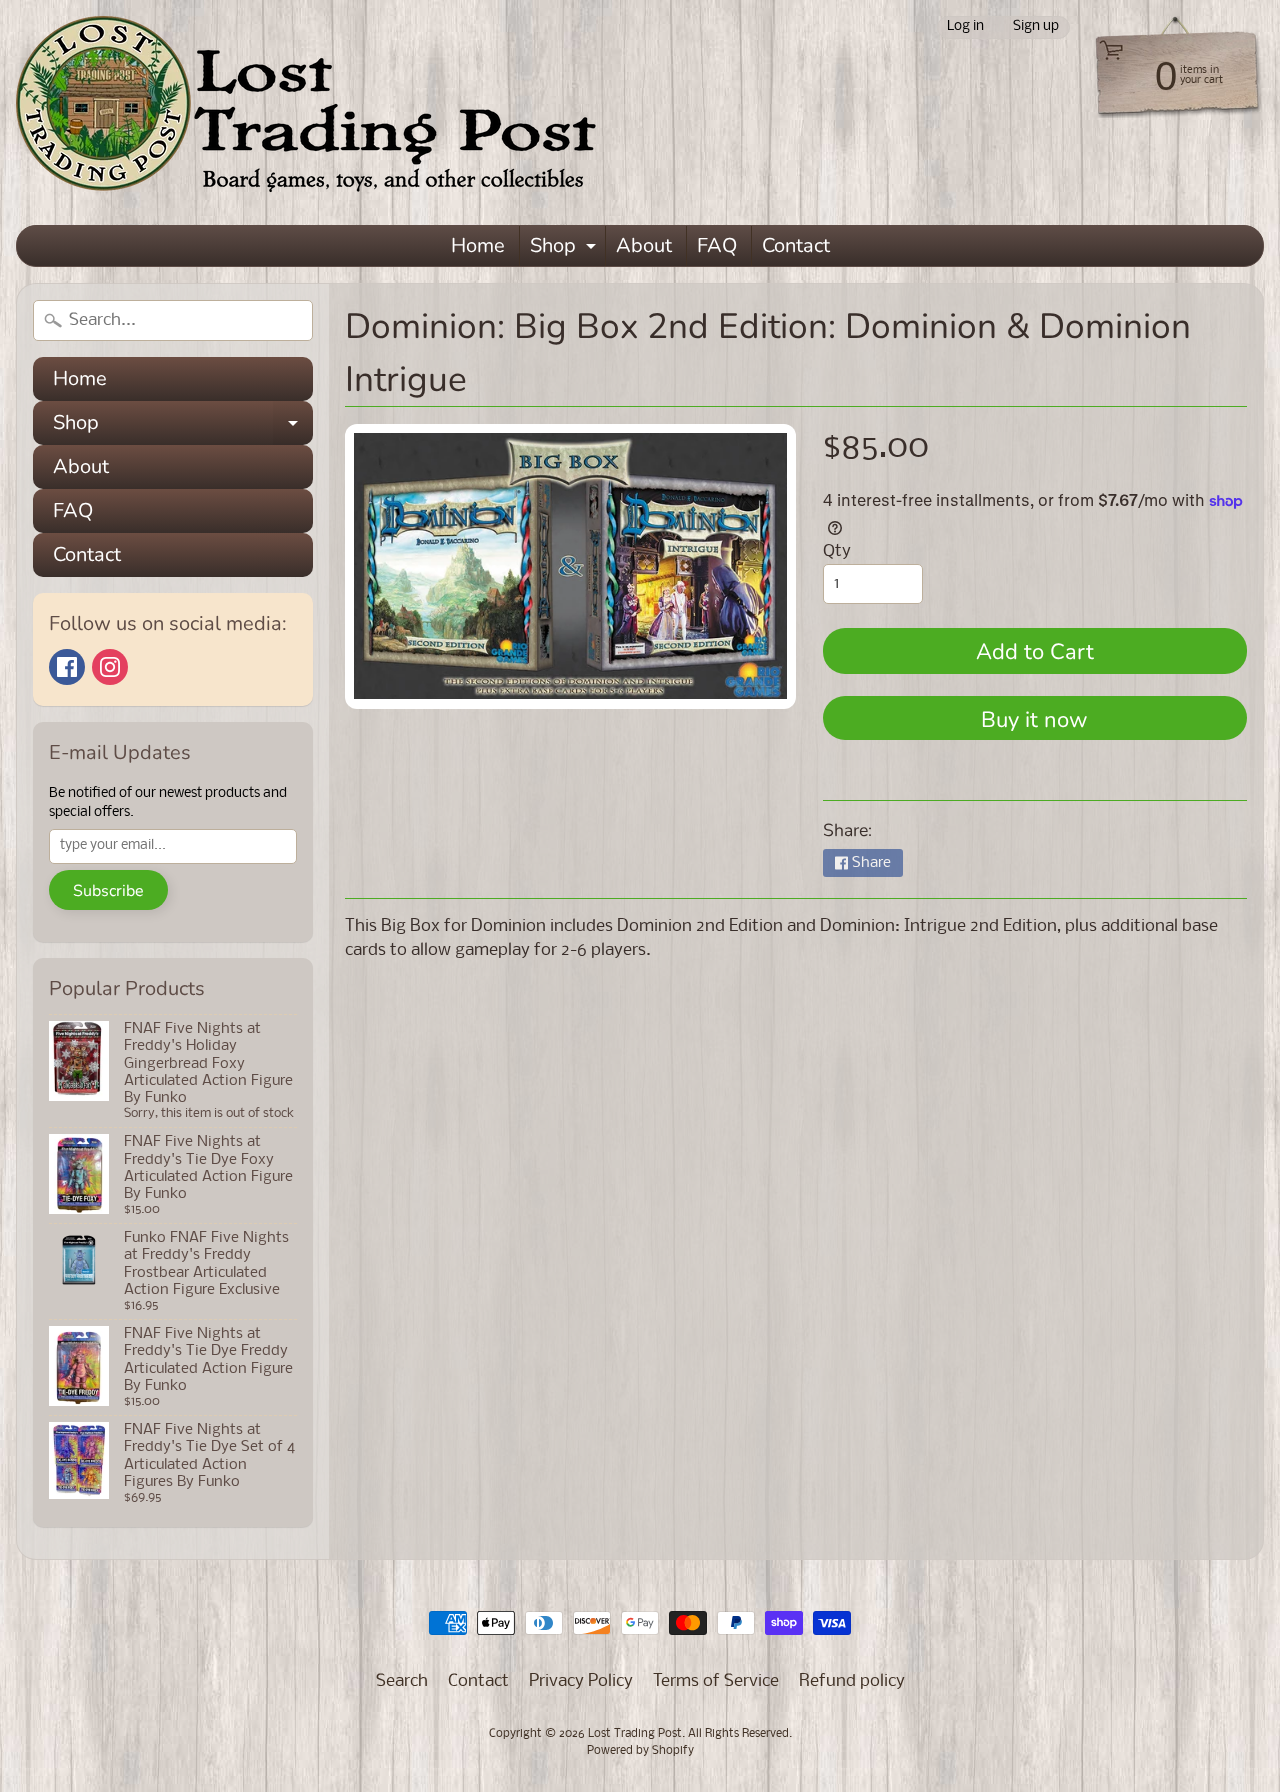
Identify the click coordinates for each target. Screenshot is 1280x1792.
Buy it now (1034, 720)
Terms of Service (716, 1681)
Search (402, 1681)
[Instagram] (110, 667)
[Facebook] (67, 667)
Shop (565, 249)
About (644, 245)
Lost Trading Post (635, 1734)
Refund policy (852, 1681)
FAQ (717, 245)
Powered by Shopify (640, 1751)
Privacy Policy (581, 1681)
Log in (965, 27)
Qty (837, 551)
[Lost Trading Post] (316, 112)
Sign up (1036, 27)
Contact (796, 245)
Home (478, 245)
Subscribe (108, 891)
